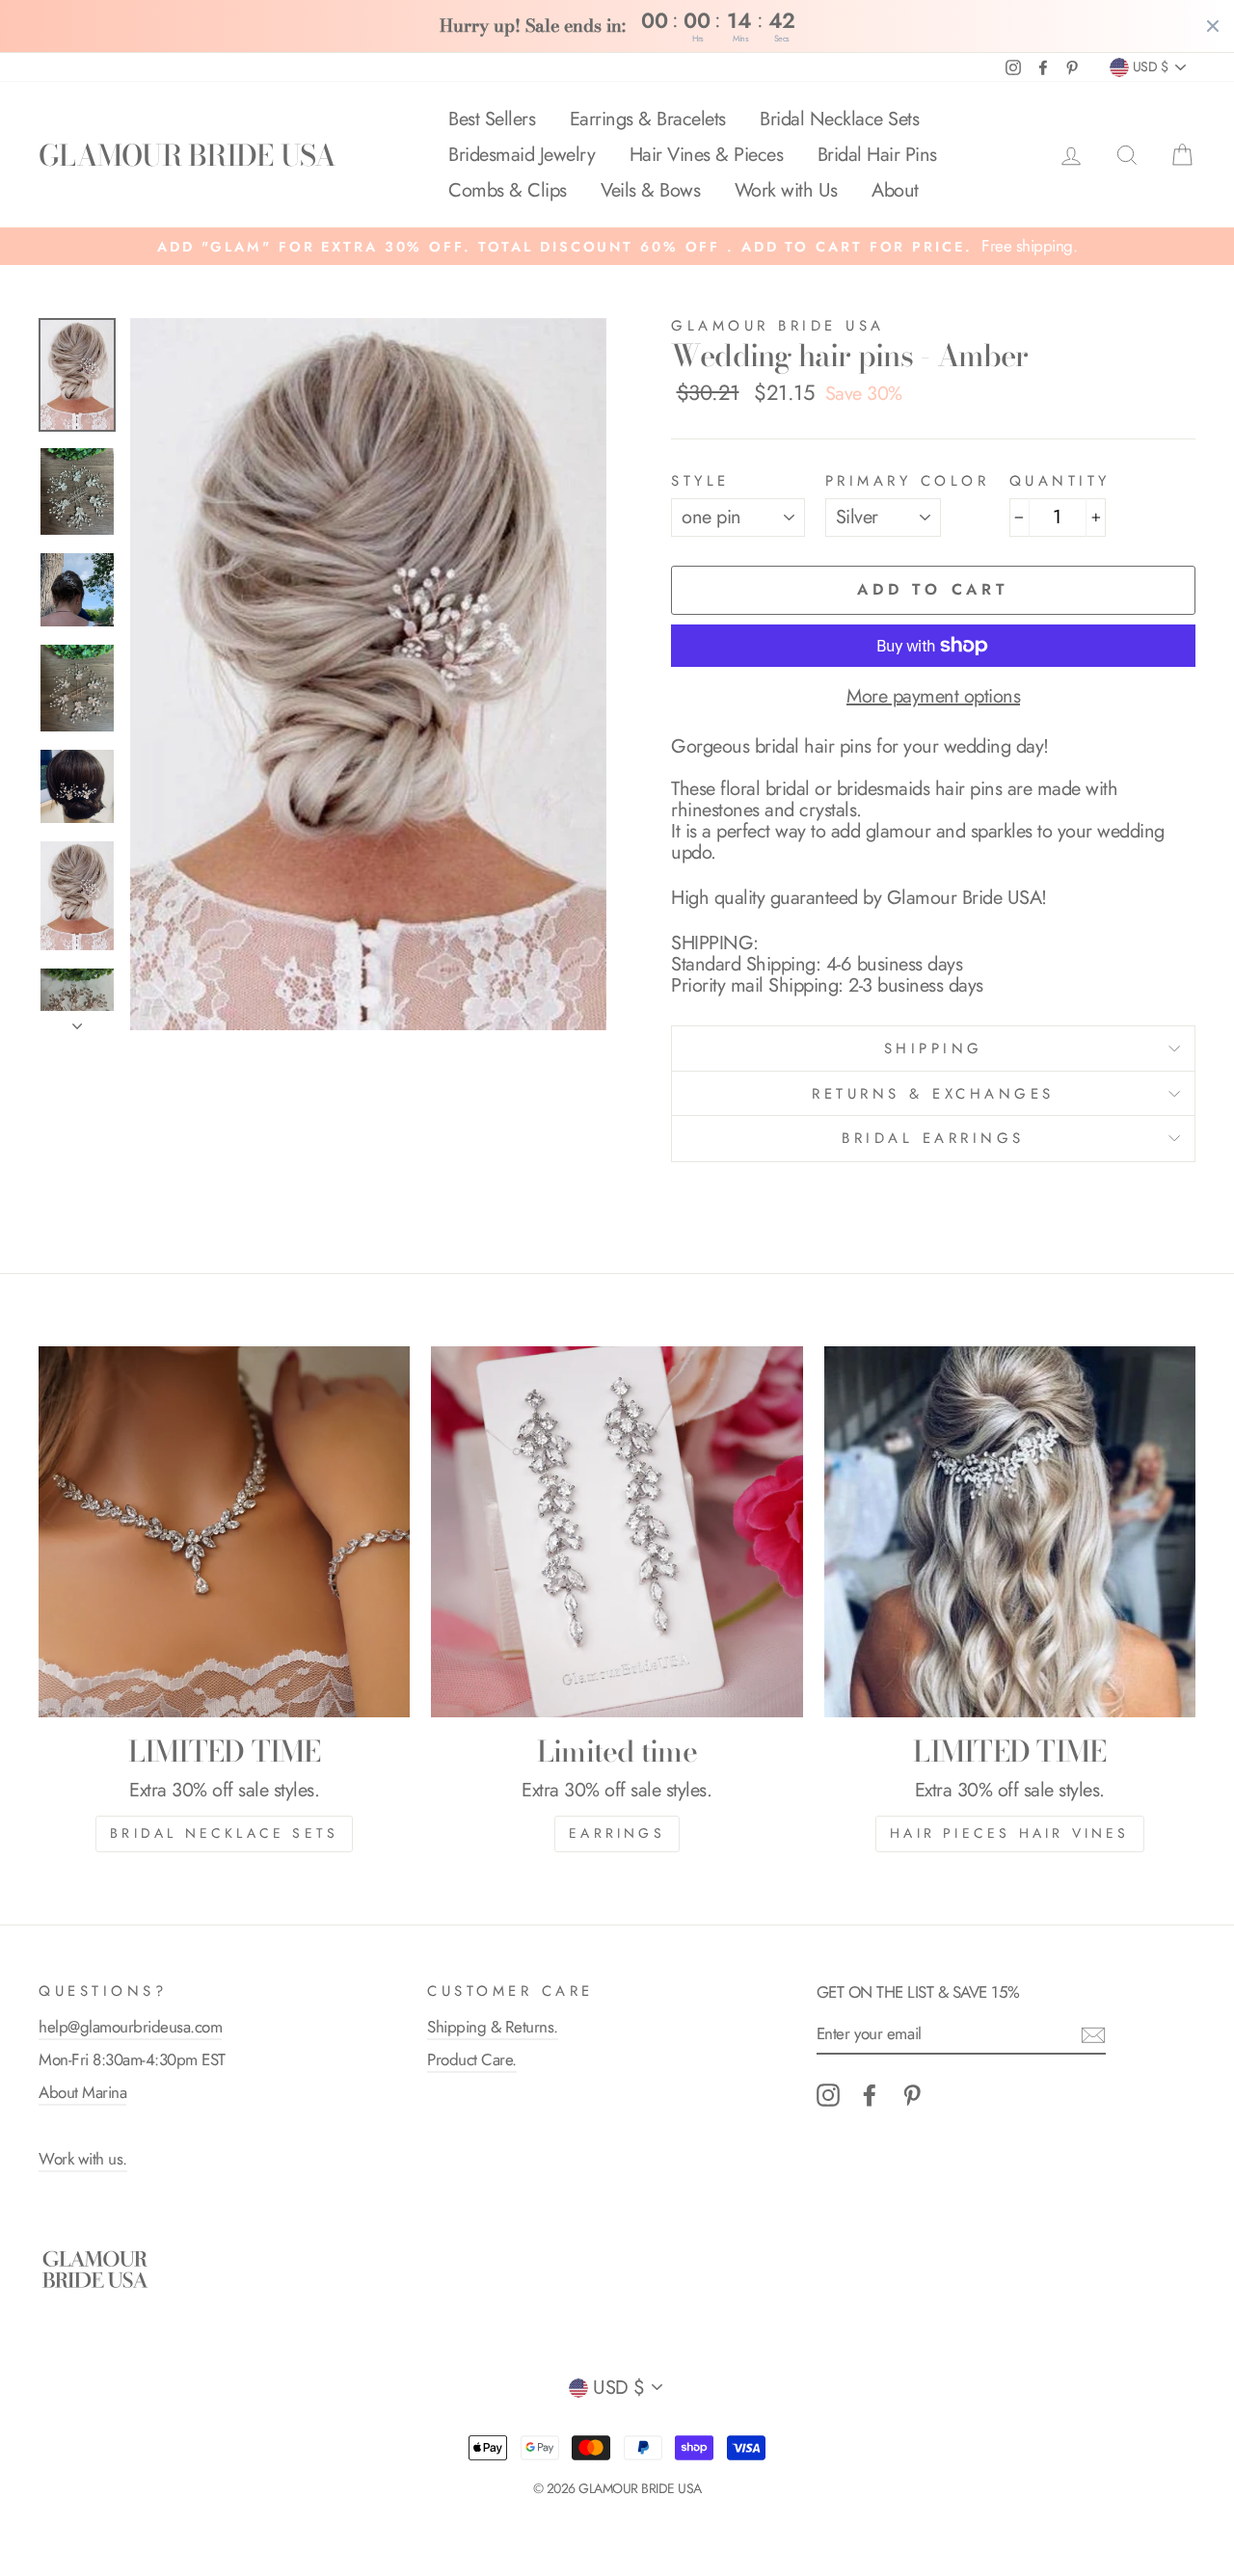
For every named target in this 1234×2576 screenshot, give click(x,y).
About (895, 190)
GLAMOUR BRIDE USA (187, 155)
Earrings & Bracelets (648, 119)
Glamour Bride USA (778, 326)
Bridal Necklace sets (224, 1833)
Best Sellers (492, 119)
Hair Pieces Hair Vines (1009, 1833)
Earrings (617, 1833)
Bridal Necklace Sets (839, 119)
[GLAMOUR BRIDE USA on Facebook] (870, 2095)
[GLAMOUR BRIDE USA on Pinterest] (912, 2095)
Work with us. (83, 2159)
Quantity (1060, 481)
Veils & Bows (650, 190)
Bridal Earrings (933, 1138)
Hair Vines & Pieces (707, 155)
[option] (617, 246)
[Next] (77, 1021)
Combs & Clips (508, 190)
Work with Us (786, 190)
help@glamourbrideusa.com (130, 2027)
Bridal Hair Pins (877, 155)
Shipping (934, 1049)
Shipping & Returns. (493, 2027)
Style (700, 481)
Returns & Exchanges (933, 1094)
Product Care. (472, 2059)
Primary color (908, 481)
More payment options (933, 697)
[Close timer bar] (1213, 26)
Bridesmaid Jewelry (522, 155)
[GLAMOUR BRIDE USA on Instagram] (828, 2095)
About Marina (82, 2092)
